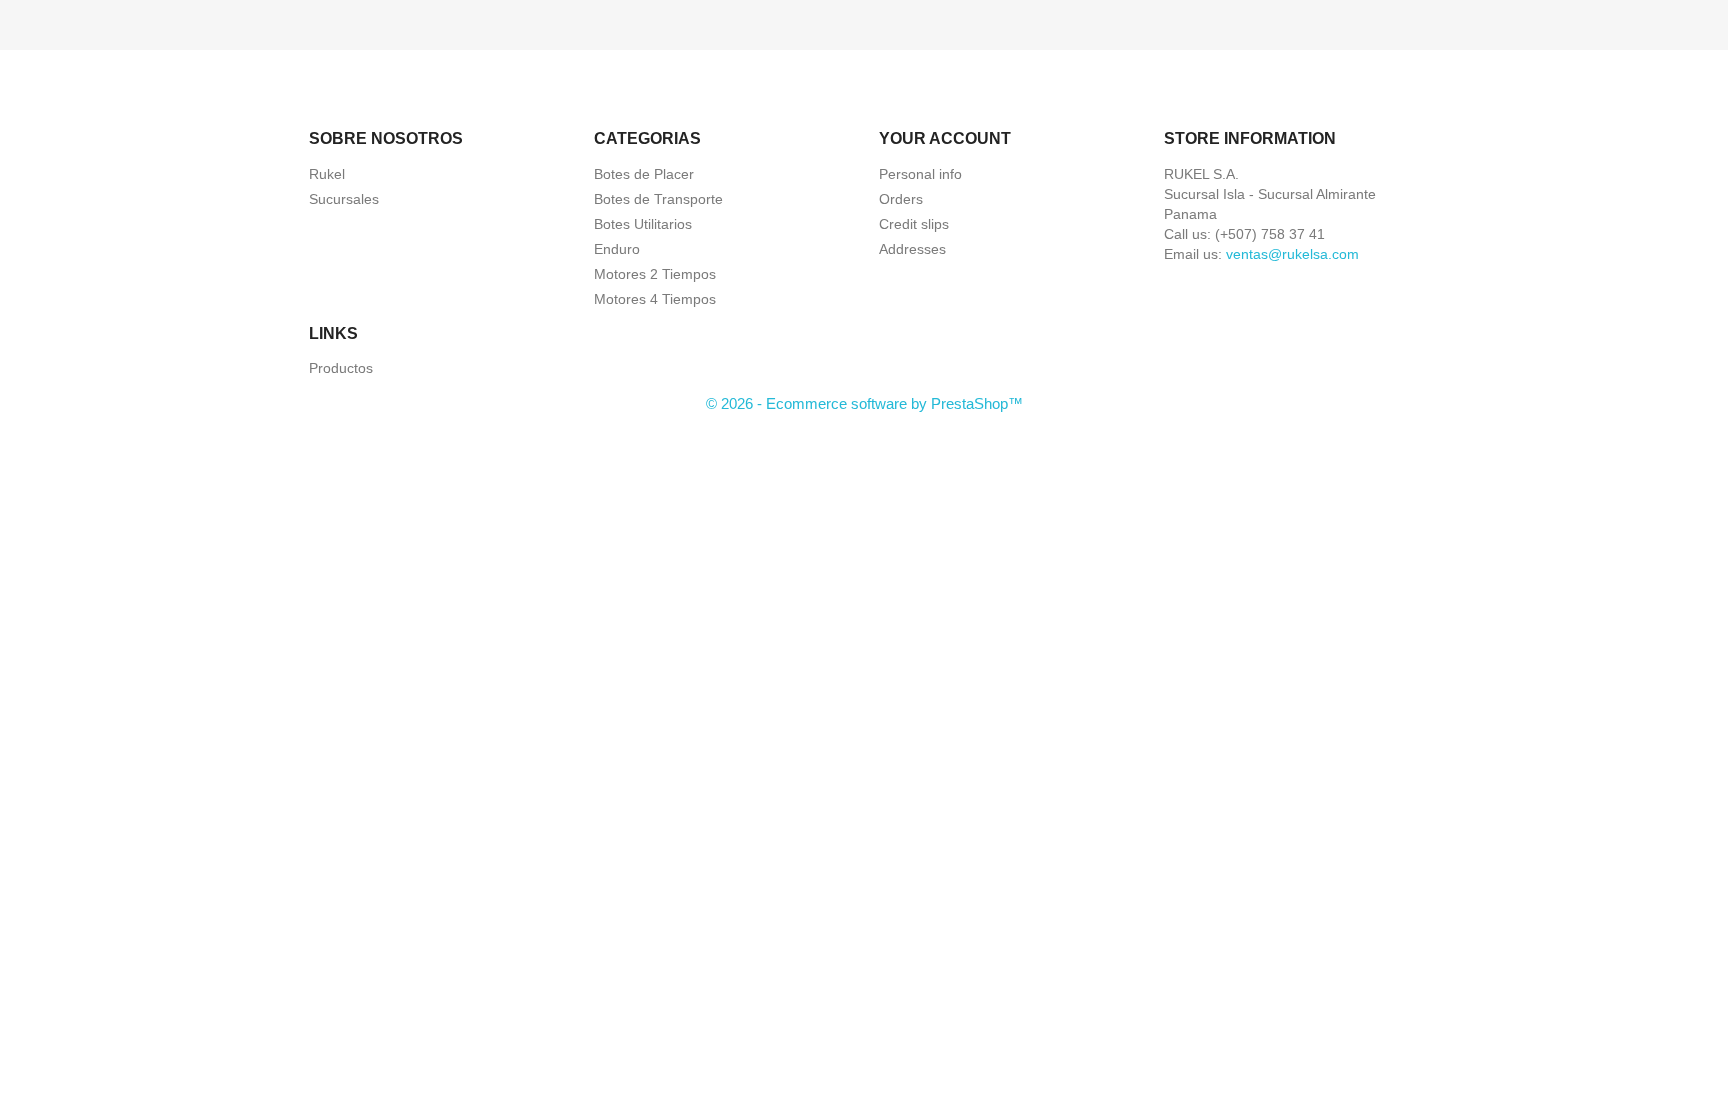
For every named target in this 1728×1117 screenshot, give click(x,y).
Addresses (912, 249)
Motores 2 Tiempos (655, 274)
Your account (945, 138)
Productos (341, 368)
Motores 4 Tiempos (655, 299)
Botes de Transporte (658, 199)
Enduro (617, 249)
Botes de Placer (644, 174)
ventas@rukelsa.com (1292, 254)
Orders (901, 199)
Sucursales (344, 199)
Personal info (920, 174)
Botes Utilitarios (643, 224)
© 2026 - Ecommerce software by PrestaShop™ (864, 403)
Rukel (327, 174)
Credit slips (914, 224)
